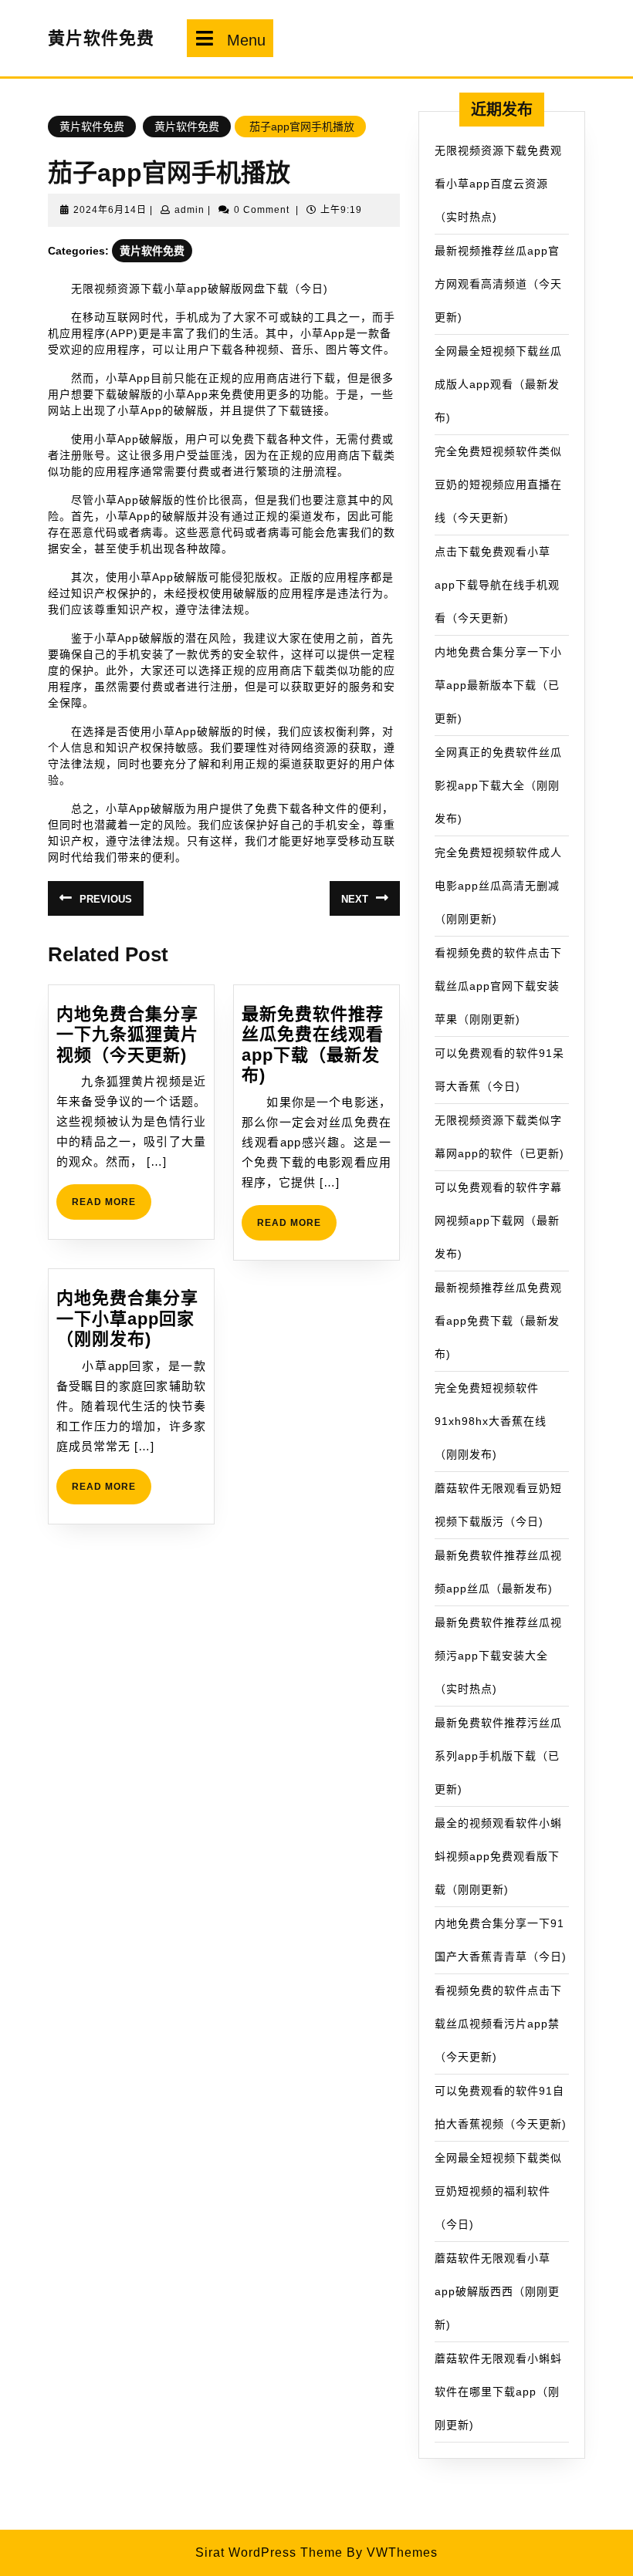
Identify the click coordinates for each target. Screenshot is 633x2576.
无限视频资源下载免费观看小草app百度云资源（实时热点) (498, 184)
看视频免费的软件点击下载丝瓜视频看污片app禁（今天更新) (498, 2024)
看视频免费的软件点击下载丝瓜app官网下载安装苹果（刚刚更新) (498, 986)
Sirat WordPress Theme (269, 2552)
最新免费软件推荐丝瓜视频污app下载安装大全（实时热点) (498, 1656)
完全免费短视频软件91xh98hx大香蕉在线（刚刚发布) (491, 1421)
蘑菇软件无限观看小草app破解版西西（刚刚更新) (497, 2291)
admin (190, 210)
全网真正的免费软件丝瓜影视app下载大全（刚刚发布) (498, 785)
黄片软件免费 (101, 38)
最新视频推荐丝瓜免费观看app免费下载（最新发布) (498, 1321)
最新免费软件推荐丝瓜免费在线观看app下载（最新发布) (313, 1045)
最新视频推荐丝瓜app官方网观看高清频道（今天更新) (498, 284)
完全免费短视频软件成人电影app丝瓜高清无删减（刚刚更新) (498, 886)
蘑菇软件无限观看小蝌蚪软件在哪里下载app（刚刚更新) (498, 2392)
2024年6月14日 (110, 210)
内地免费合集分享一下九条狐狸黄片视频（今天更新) (127, 1035)
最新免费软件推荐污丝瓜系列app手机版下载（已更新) (498, 1756)
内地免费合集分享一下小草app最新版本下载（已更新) (498, 685)
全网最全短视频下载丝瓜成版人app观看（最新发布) (498, 384)
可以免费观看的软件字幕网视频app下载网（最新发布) (498, 1220)
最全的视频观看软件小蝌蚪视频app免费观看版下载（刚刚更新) (498, 1856)
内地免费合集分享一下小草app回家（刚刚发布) (127, 1318)
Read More (112, 1208)
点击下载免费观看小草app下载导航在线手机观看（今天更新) (497, 585)
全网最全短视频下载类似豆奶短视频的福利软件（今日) (498, 2191)
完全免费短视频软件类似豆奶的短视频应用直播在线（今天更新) (498, 484)
